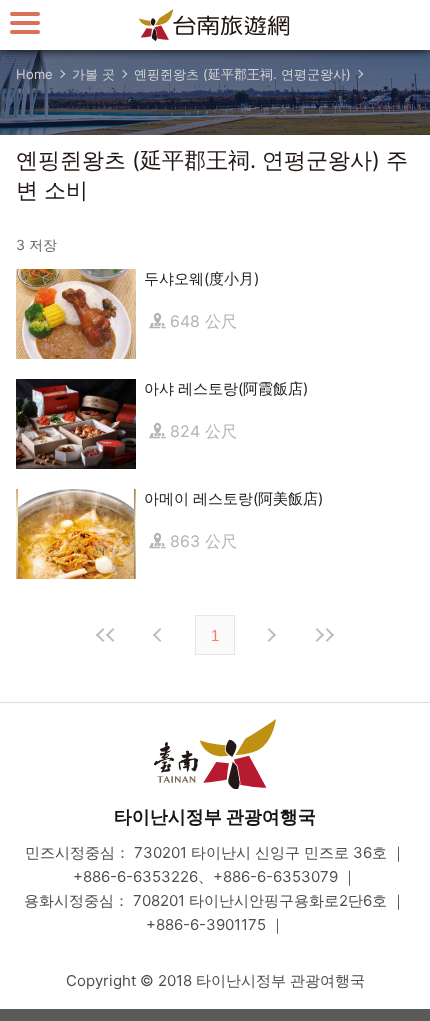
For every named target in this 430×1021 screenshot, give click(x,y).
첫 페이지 (106, 635)
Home (34, 74)
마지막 (324, 635)
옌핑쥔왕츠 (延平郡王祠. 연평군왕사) (242, 74)
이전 (160, 635)
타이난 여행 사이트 (215, 25)
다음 (270, 635)
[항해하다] (25, 22)
